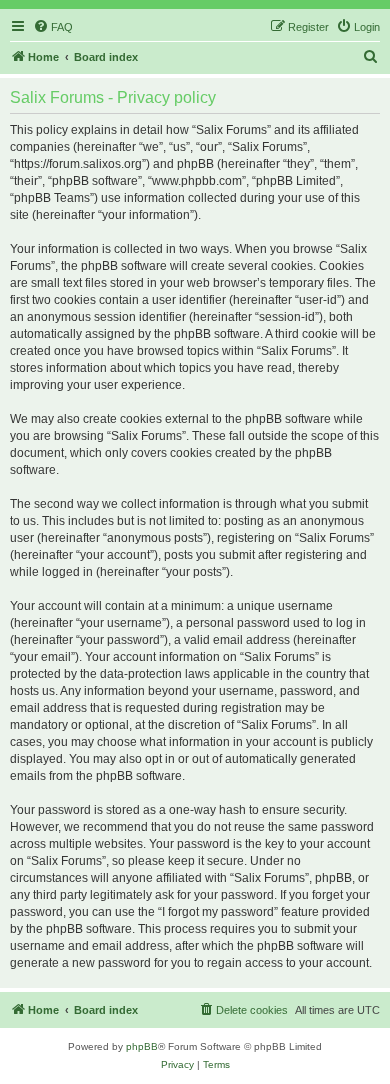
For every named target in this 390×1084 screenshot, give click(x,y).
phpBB (142, 1046)
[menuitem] (53, 27)
